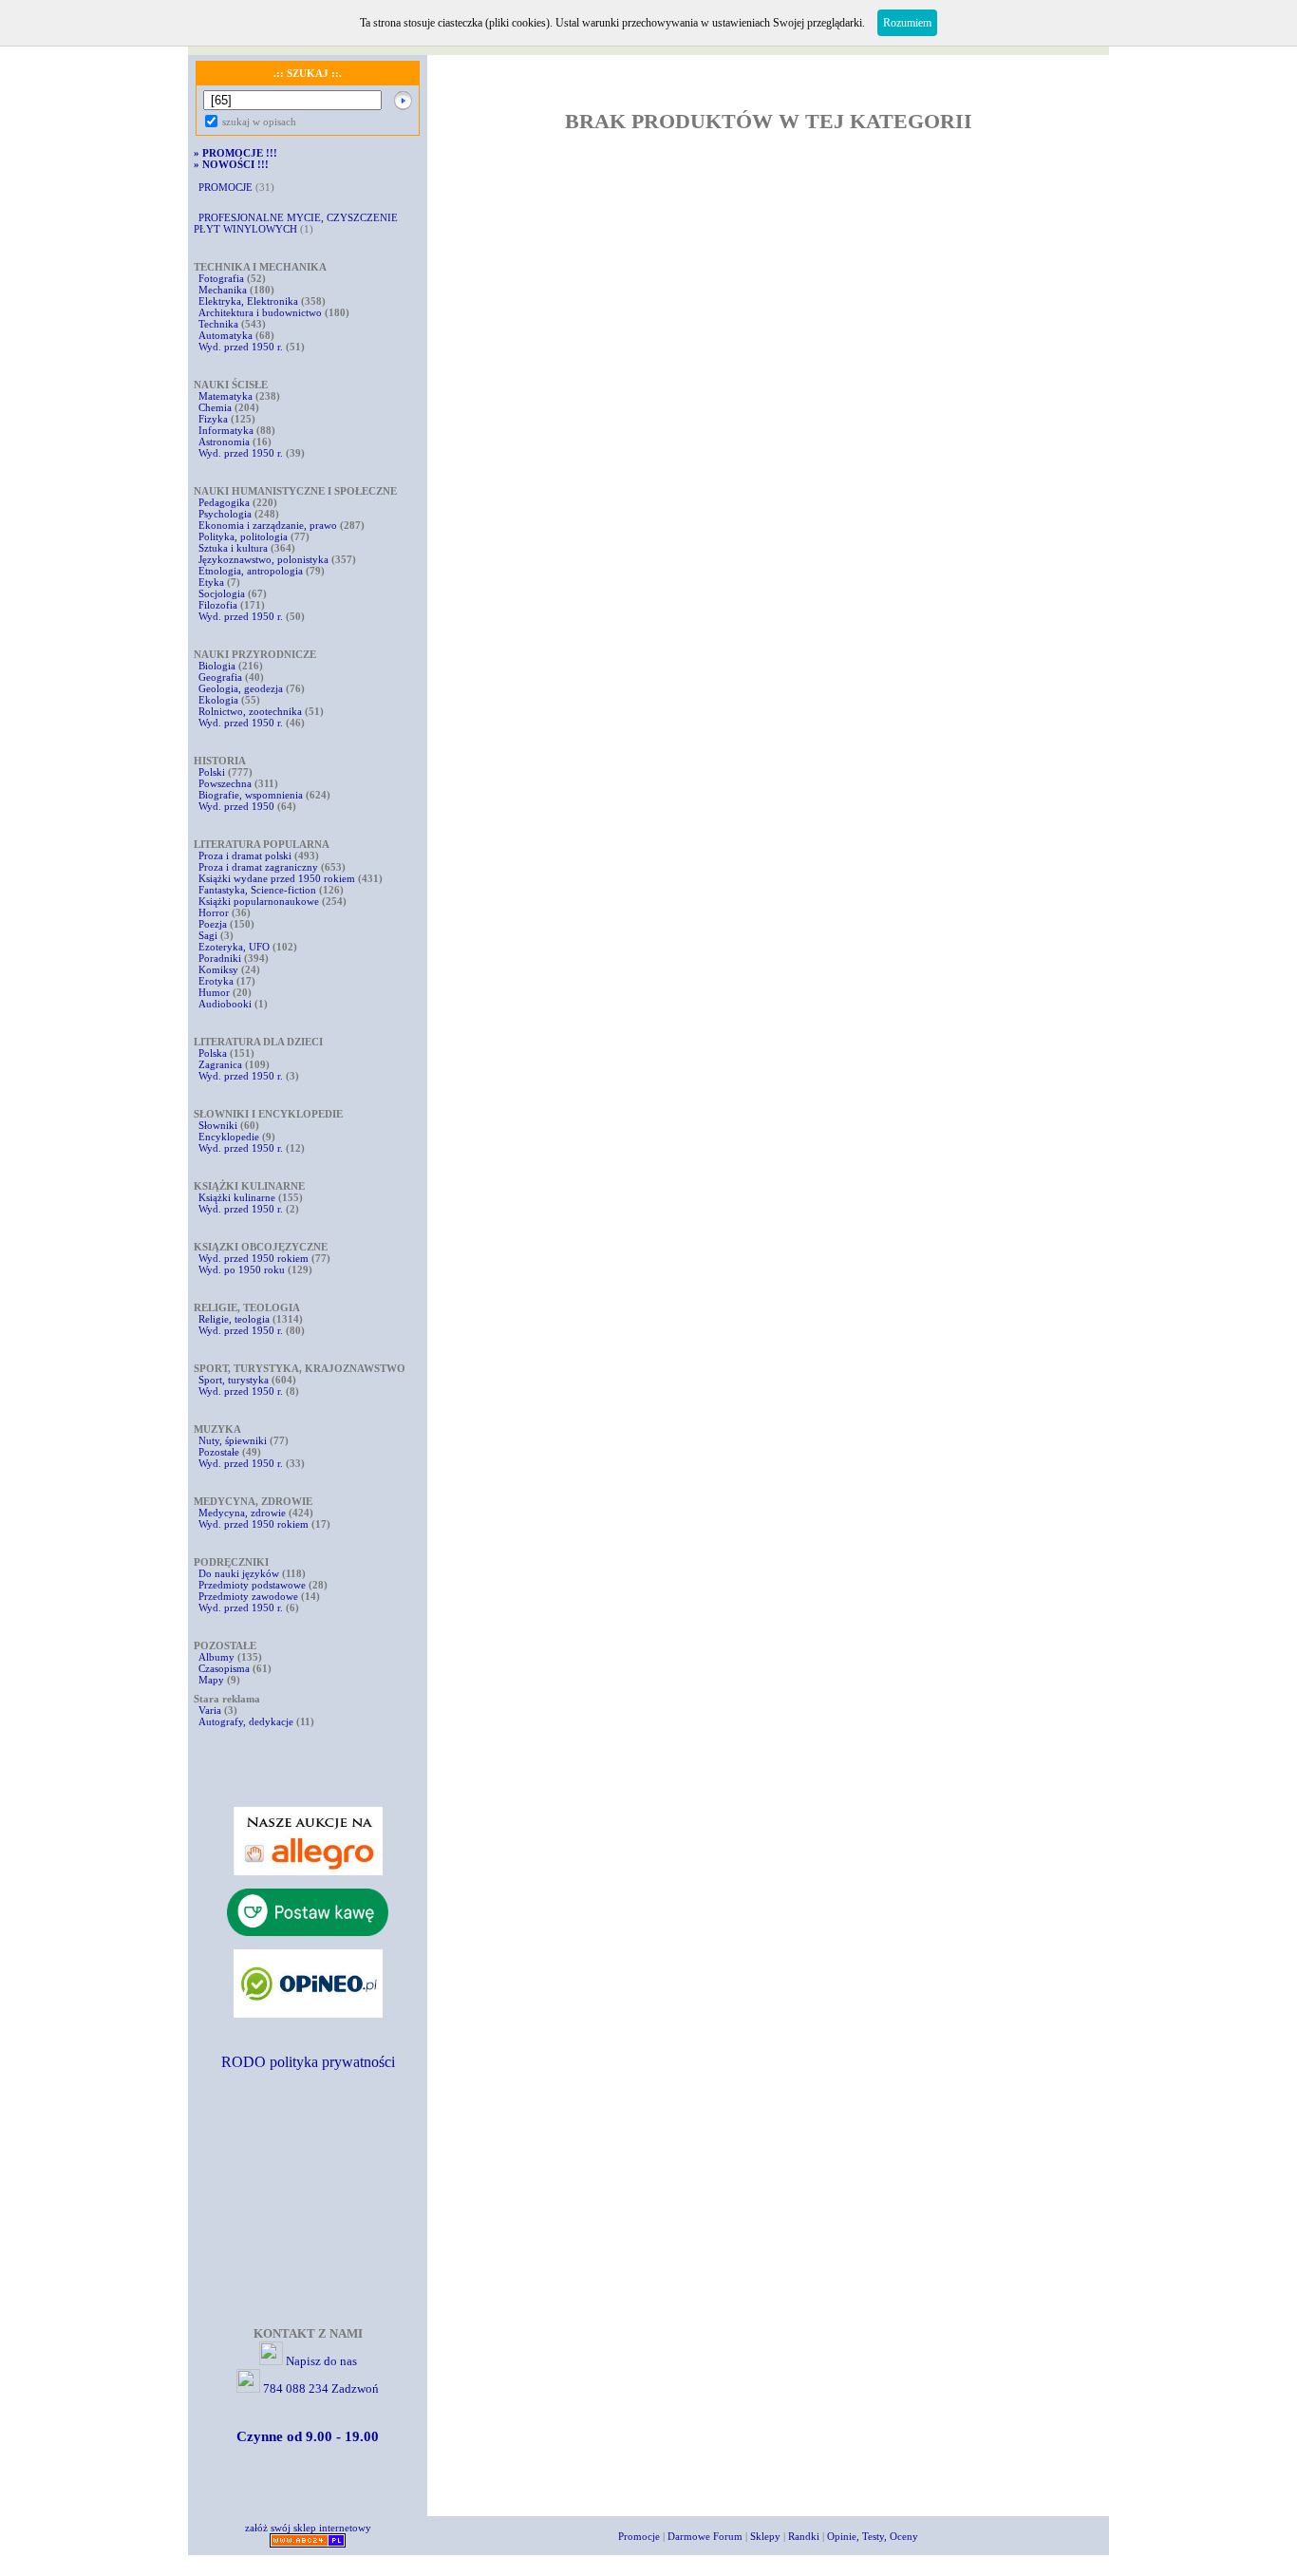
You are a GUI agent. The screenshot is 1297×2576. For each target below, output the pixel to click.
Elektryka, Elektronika (248, 301)
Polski (212, 772)
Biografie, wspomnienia (251, 795)
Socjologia (222, 593)
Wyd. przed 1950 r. (241, 347)
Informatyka (226, 430)
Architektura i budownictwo (260, 312)
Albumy (216, 1657)
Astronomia (224, 442)
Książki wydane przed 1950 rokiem (278, 878)
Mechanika (223, 290)
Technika (218, 324)
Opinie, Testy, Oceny (873, 2536)
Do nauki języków (239, 1573)
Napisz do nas (321, 2361)
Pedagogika (224, 502)
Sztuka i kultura (233, 548)
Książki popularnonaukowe (259, 901)
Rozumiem (907, 23)
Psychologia (225, 514)
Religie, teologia (234, 1319)
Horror (214, 912)
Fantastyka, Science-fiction (257, 890)
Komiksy (218, 969)
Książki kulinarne (237, 1197)
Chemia (215, 407)
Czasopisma (224, 1668)
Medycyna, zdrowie (242, 1513)
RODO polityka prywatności (308, 2062)
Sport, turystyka (234, 1380)
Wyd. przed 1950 (236, 806)
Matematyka (226, 396)
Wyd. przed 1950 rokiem (254, 1258)
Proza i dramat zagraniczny (258, 867)
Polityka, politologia (243, 536)
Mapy (211, 1680)
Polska (213, 1053)
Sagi (209, 935)
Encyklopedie (229, 1137)
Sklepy (765, 2536)
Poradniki (220, 958)
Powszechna (225, 783)
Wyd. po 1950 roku (242, 1269)
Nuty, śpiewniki (233, 1440)
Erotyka (216, 981)
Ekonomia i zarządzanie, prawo (268, 525)
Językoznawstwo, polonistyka (263, 559)
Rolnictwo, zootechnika (250, 711)
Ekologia (218, 700)
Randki (804, 2536)
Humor (214, 992)
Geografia (220, 677)
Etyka (211, 582)
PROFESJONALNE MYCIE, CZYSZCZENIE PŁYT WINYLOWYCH (296, 223)
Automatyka (227, 335)
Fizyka (213, 419)
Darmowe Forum (705, 2536)
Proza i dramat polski (245, 856)
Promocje (639, 2536)
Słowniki (218, 1125)
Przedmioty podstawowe (252, 1585)
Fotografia (221, 278)
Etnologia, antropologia (251, 571)
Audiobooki (225, 1004)
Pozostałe (219, 1452)
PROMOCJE (226, 187)
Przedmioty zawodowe (248, 1596)
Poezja (213, 924)
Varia (210, 1710)
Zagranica (220, 1064)
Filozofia (218, 605)
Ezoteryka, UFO (234, 947)
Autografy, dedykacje (246, 1721)
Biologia (217, 666)
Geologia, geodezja (241, 688)
